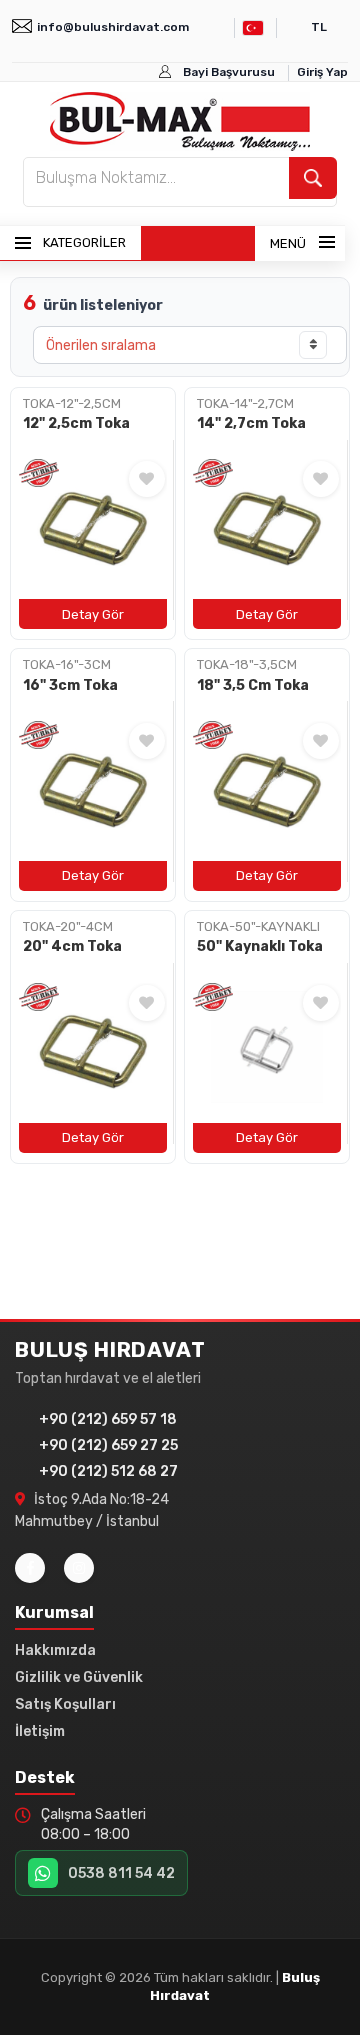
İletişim (40, 1731)
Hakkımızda (55, 1650)
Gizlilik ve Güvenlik (79, 1677)
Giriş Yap (322, 72)
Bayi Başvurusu (229, 72)
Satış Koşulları (65, 1704)
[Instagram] (79, 1568)
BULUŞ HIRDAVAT (110, 1350)
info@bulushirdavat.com (113, 27)
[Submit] (313, 178)
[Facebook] (30, 1568)
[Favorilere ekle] (147, 479)
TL (319, 27)
